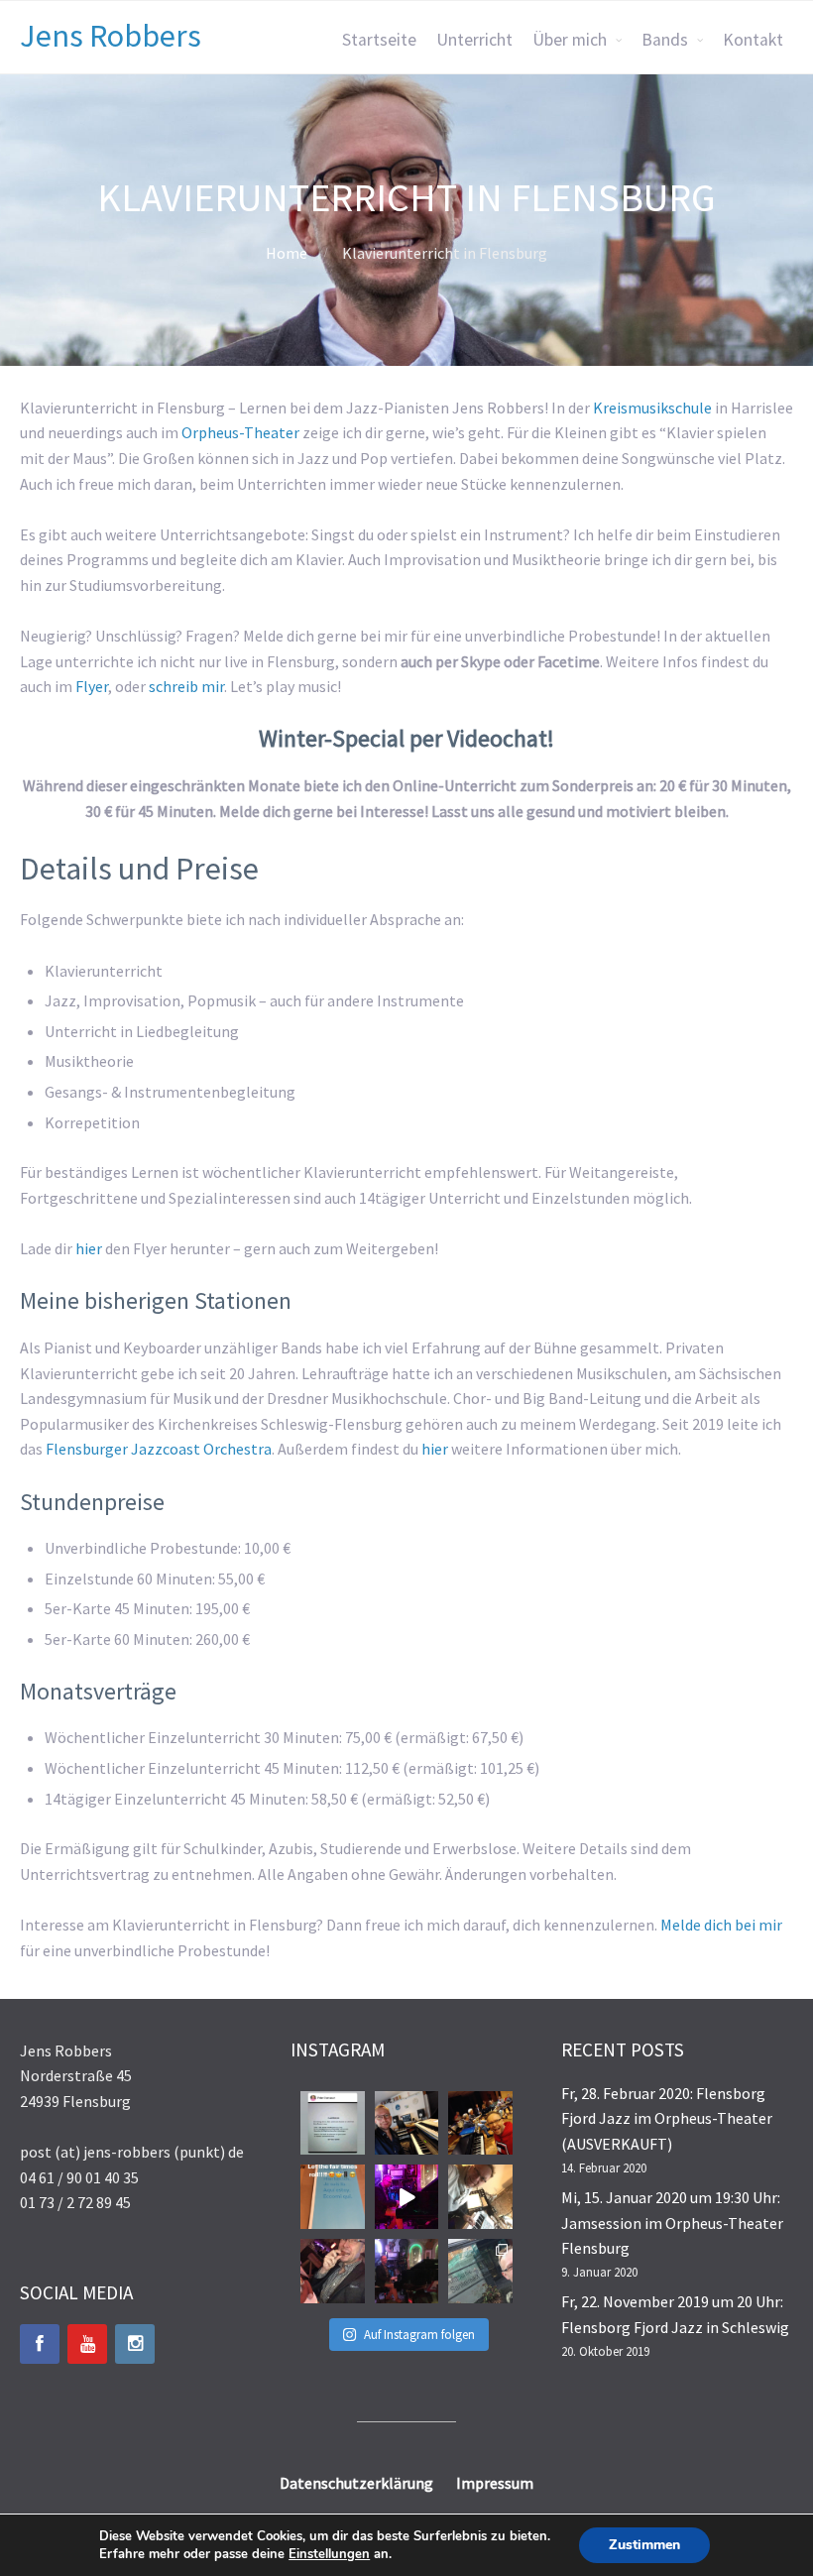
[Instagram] (135, 2344)
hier (89, 1248)
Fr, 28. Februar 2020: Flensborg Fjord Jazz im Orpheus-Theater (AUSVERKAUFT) (667, 2118)
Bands (665, 40)
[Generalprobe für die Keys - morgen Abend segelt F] (407, 2123)
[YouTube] (87, 2344)
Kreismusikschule (652, 408)
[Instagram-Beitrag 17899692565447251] (333, 2123)
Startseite (379, 40)
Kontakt (753, 40)
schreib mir (186, 686)
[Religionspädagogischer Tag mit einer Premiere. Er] (480, 2271)
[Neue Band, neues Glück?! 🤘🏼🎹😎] (480, 2197)
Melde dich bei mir (721, 1925)
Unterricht (474, 40)
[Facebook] (40, 2344)
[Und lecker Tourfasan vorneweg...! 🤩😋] (333, 2271)
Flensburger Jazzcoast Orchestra (159, 1449)
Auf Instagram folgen (419, 2335)
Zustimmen (644, 2545)
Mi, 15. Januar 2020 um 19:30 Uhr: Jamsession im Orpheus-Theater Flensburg (672, 2223)
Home (287, 253)
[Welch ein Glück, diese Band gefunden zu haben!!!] (480, 2123)
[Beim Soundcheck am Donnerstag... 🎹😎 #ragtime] (407, 2197)
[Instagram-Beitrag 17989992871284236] (333, 2197)
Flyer (92, 686)
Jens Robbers (111, 36)
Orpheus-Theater (240, 432)
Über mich (570, 40)
